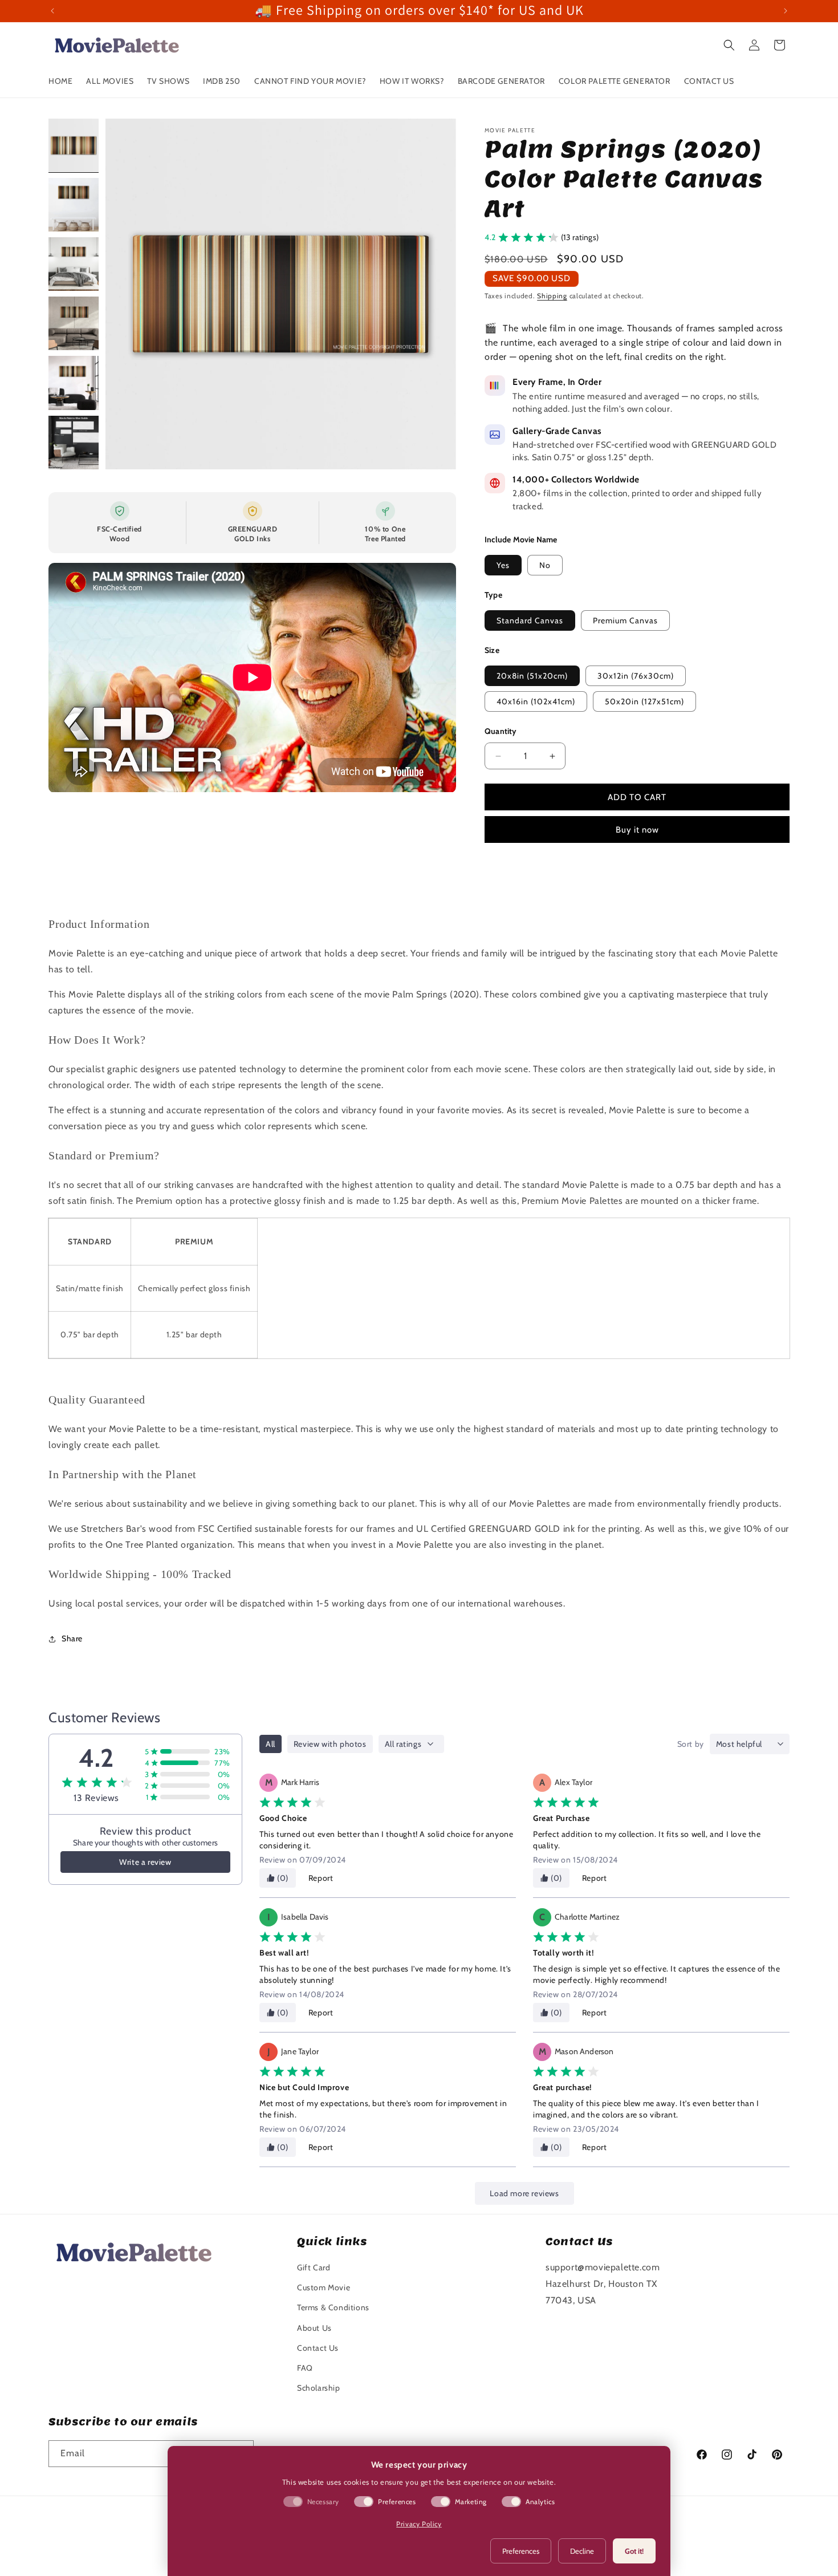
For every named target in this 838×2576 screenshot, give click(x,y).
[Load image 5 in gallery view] (74, 383)
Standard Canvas (530, 620)
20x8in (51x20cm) (532, 676)
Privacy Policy (419, 2524)
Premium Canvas (625, 620)
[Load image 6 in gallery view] (74, 443)
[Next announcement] (786, 11)
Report (321, 1878)
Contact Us (318, 2348)
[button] (729, 45)
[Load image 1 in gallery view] (74, 145)
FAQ (305, 2368)
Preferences (521, 2551)
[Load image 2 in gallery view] (74, 205)
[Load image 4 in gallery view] (74, 323)
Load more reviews (524, 2193)
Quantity (501, 731)
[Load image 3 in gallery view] (74, 264)
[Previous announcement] (52, 11)
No (545, 565)
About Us (314, 2328)
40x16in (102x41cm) (536, 701)
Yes (503, 565)
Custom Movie (324, 2287)
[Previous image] (126, 294)
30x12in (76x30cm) (636, 676)
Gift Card (314, 2267)
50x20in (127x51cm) (644, 701)
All (270, 1744)
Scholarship (319, 2388)
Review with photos (330, 1744)
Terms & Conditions (333, 2307)
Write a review (145, 1862)
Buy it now (637, 830)
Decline (582, 2551)
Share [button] (72, 1638)
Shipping (552, 296)
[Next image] (436, 294)
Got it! (634, 2551)
